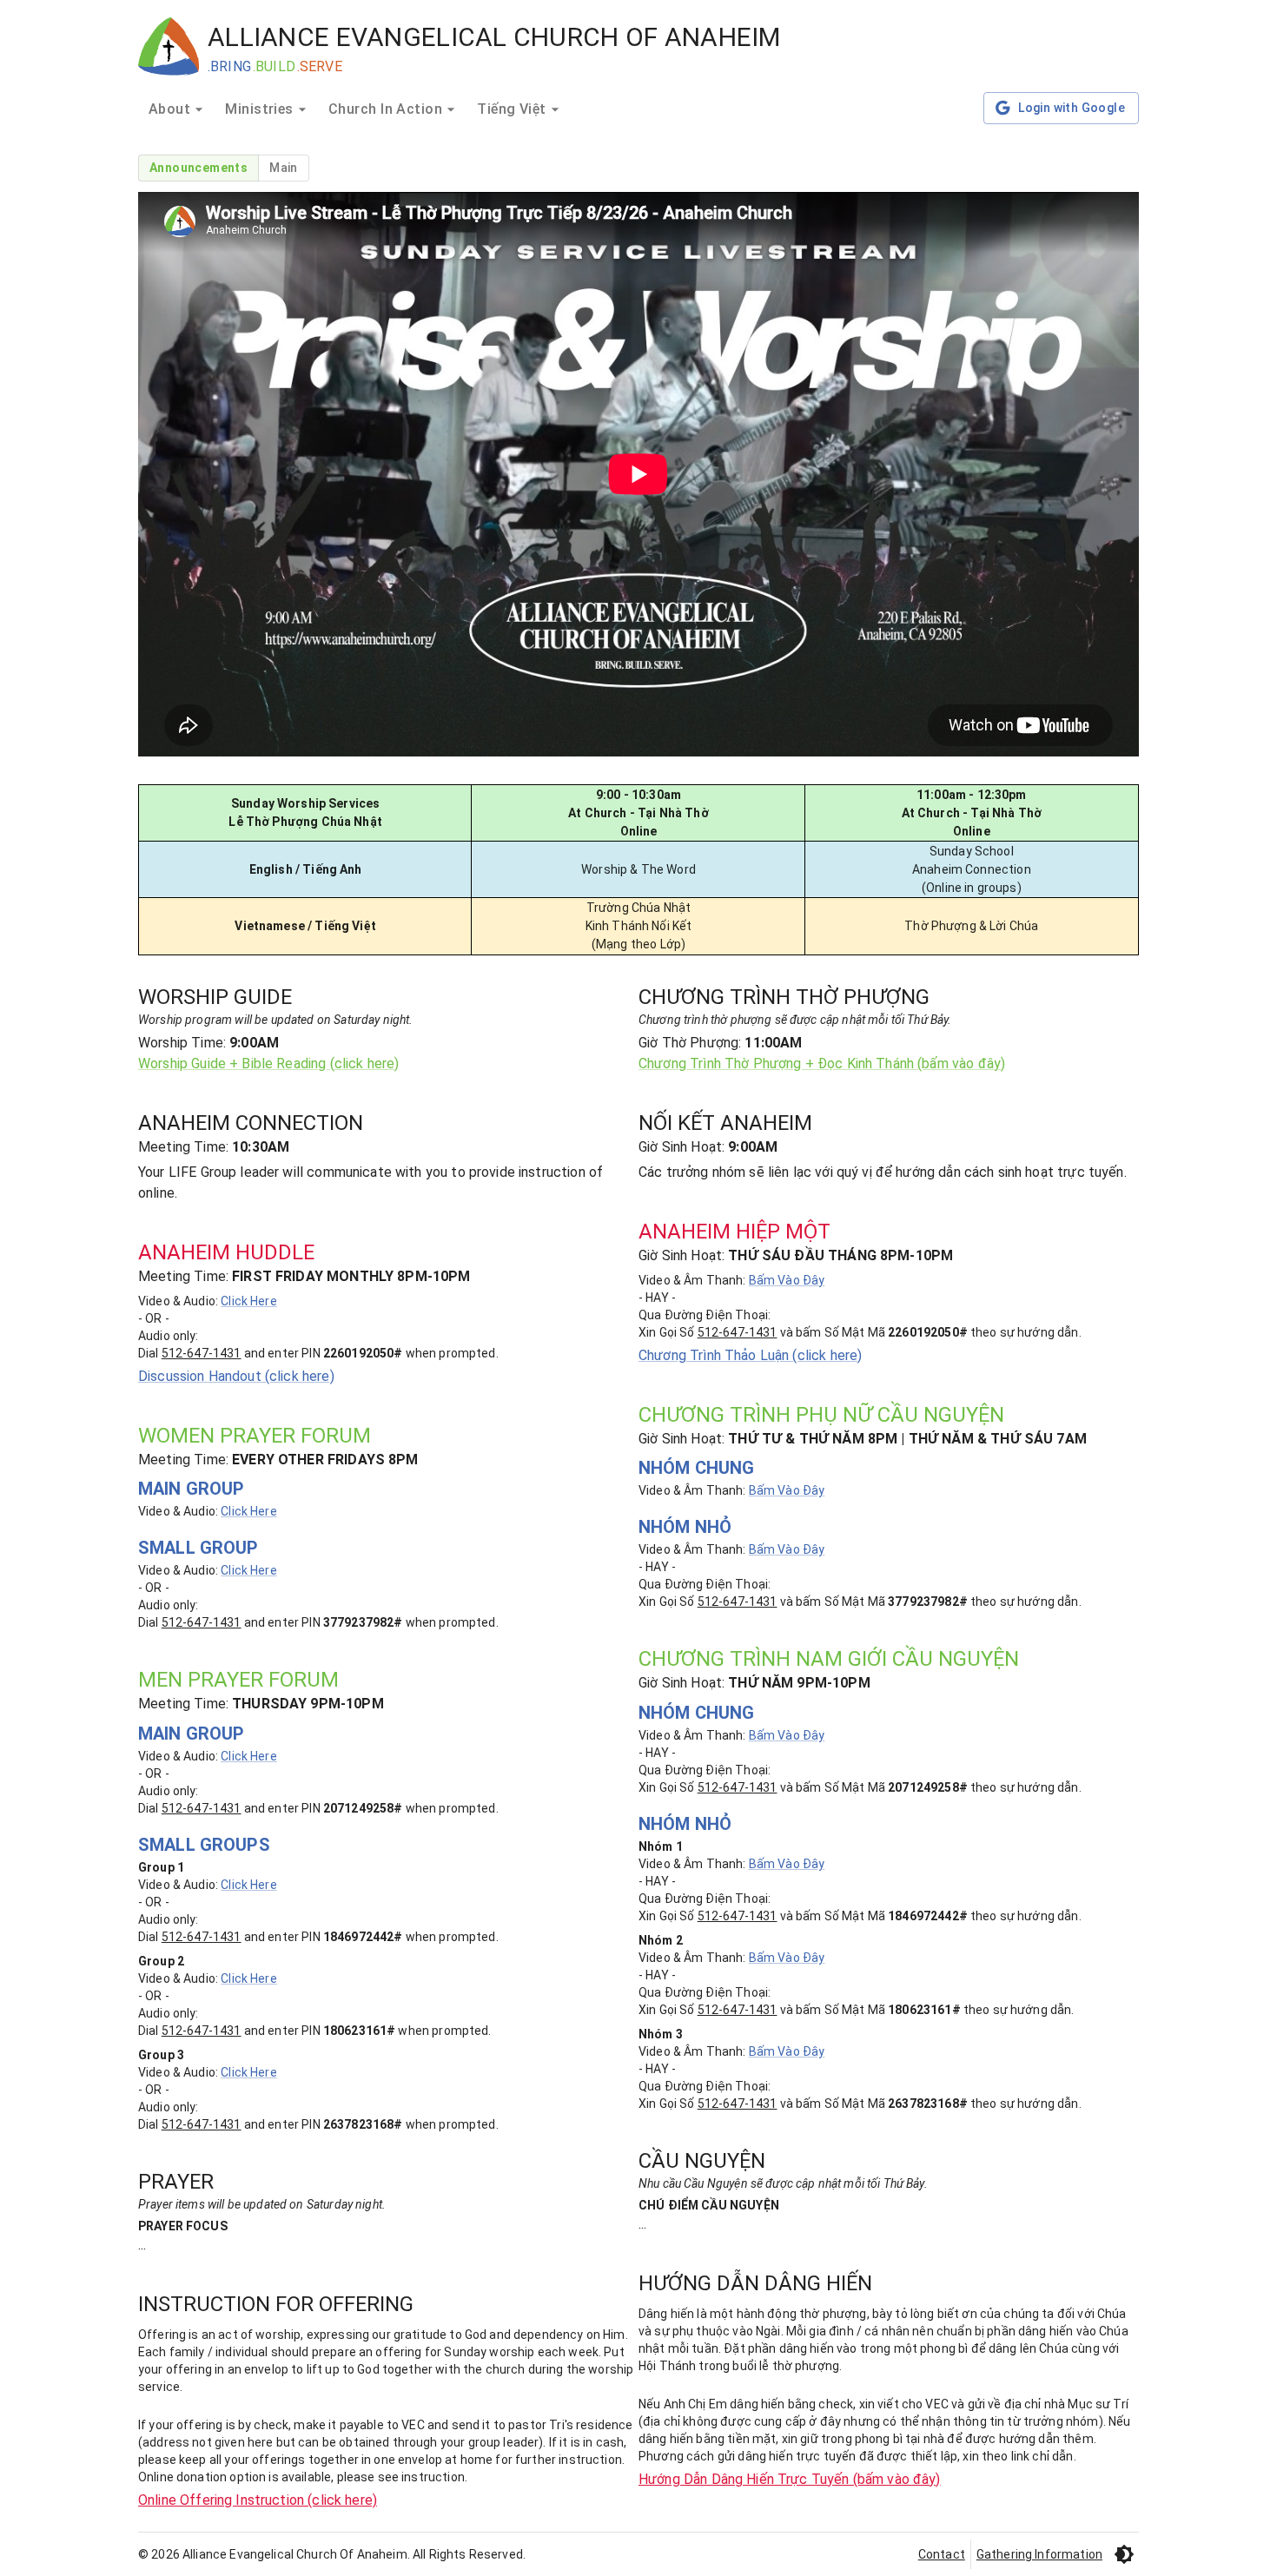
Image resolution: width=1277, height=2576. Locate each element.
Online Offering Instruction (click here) (258, 2500)
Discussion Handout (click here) (236, 1376)
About (169, 109)
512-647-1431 (202, 1353)
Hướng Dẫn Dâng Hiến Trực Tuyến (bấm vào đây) (790, 2479)
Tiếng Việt (512, 109)
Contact (942, 2554)
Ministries (259, 109)
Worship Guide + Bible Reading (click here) (268, 1063)
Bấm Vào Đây (787, 1280)
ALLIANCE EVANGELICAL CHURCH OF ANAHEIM (494, 37)
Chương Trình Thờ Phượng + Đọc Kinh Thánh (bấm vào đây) (822, 1063)
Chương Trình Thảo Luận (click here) (750, 1355)
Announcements (198, 168)
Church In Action (385, 109)
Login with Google (1072, 108)
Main (284, 168)
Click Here (249, 1301)
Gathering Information (1039, 2554)
